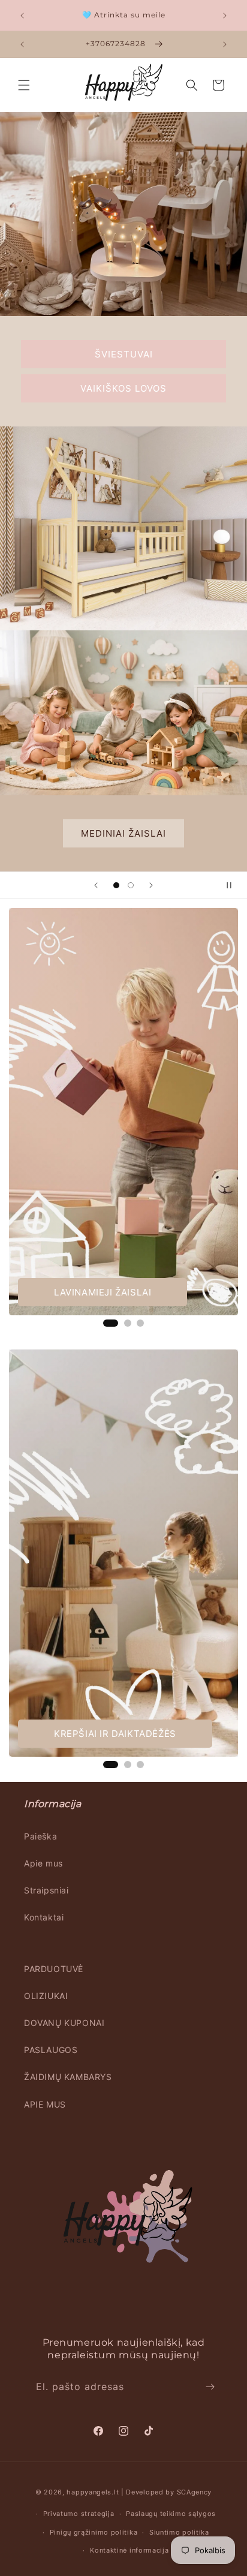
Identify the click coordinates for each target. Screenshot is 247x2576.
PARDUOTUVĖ (54, 1969)
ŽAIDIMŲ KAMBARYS (68, 2077)
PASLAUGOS (51, 2050)
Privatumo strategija (79, 2514)
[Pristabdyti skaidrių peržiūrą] (234, 885)
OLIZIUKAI (46, 1996)
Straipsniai (46, 1890)
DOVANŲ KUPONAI (64, 2023)
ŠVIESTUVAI (124, 354)
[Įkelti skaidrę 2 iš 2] (131, 885)
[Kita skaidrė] (151, 885)
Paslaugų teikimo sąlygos (171, 2514)
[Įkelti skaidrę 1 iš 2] (116, 885)
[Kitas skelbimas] (225, 16)
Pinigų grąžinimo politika (94, 2532)
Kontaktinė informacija (129, 2550)
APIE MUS (45, 2104)
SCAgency (195, 2492)
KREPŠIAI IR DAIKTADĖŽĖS (115, 1734)
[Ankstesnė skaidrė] (96, 885)
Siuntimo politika (179, 2532)
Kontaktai (44, 1917)
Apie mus (43, 1863)
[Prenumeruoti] (210, 2387)
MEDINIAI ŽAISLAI (123, 833)
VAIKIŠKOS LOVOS (123, 388)
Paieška (40, 1836)
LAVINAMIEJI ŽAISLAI (103, 1292)
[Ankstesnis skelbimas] (22, 16)
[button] (24, 85)
